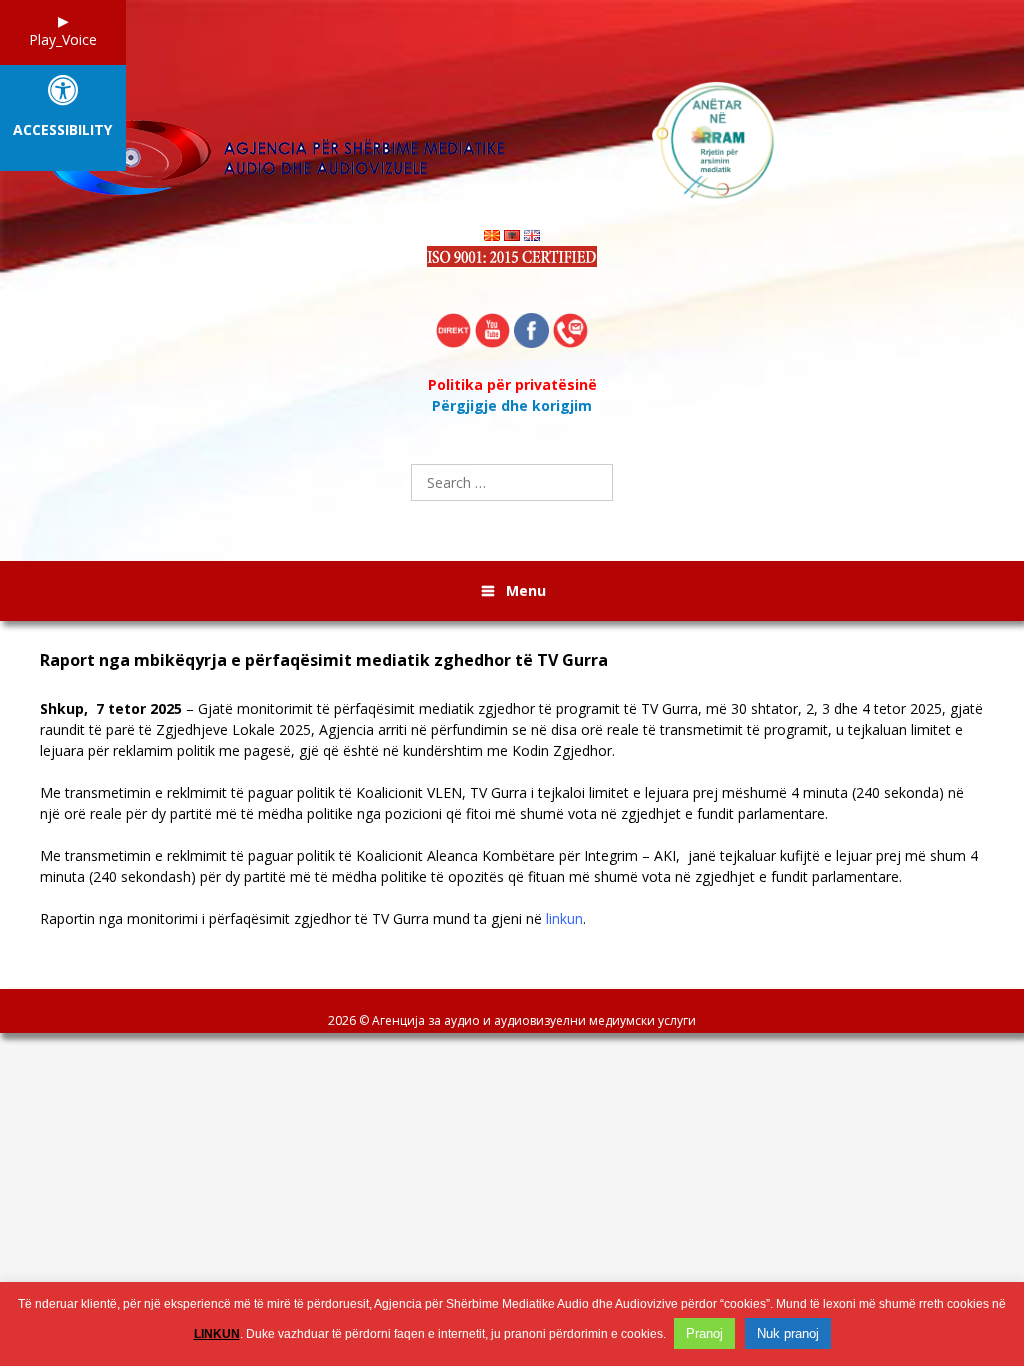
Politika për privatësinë (512, 384)
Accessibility (62, 130)
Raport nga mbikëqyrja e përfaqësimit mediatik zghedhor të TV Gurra (324, 660)
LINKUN (217, 1334)
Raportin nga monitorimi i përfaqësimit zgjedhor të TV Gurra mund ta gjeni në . (313, 918)
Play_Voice (63, 39)
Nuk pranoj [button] (788, 1333)
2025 (166, 708)
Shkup (62, 708)
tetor (127, 708)
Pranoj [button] (704, 1333)
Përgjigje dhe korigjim (512, 405)
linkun (564, 918)
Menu (526, 590)
